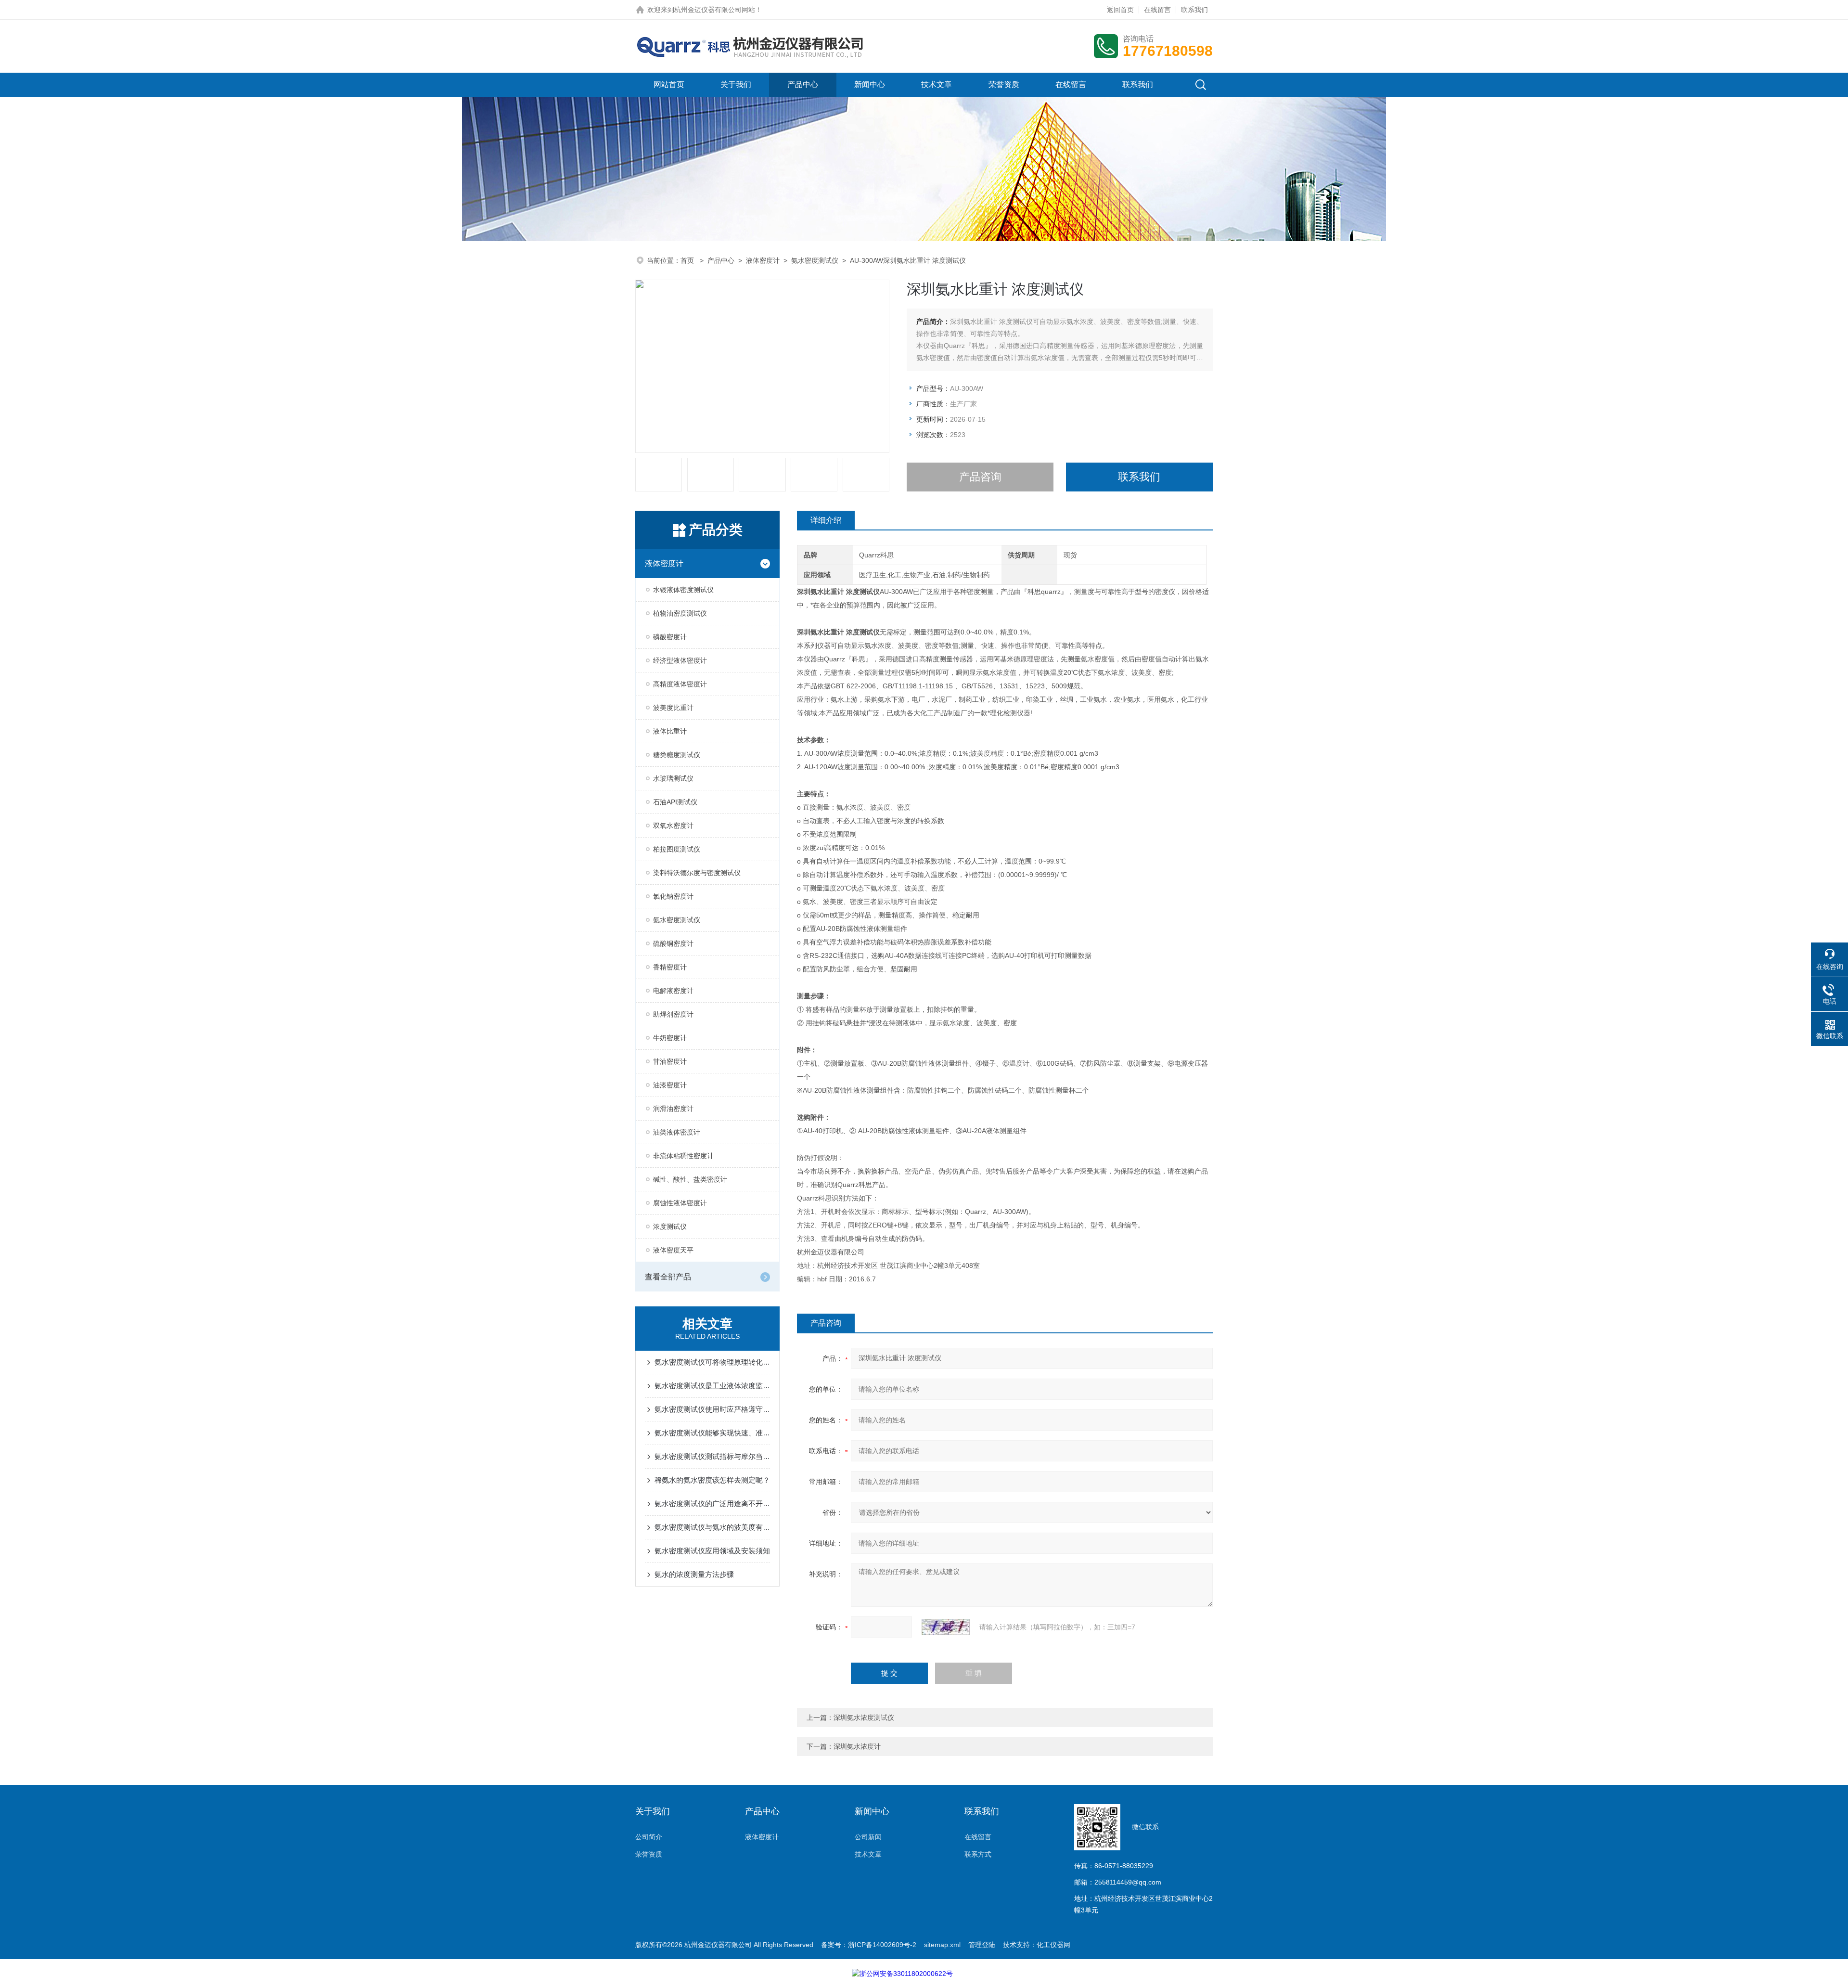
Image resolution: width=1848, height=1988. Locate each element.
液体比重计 (670, 731)
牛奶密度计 (670, 1038)
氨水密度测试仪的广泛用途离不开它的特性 (712, 1504)
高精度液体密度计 (680, 684)
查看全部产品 (668, 1277)
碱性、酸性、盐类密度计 (690, 1179)
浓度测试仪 (670, 1226)
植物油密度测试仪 (680, 613)
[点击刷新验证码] (946, 1627)
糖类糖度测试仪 (677, 755)
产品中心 (803, 84)
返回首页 (1120, 10)
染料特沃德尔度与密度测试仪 (697, 873)
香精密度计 (670, 967)
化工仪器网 (1053, 1945)
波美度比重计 (673, 708)
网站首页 (669, 84)
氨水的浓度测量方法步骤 (694, 1574)
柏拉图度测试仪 (677, 849)
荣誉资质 (1004, 84)
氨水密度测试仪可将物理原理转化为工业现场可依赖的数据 (712, 1362)
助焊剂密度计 (673, 1014)
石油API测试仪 (675, 802)
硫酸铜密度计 (673, 943)
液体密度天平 (673, 1250)
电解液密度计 (673, 991)
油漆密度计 (670, 1085)
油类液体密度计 (677, 1132)
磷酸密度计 (670, 637)
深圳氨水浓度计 (857, 1746)
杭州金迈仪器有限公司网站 (715, 10)
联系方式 (978, 1854)
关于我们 (736, 84)
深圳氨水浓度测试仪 (864, 1717)
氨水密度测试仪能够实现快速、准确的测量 (712, 1433)
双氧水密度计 (673, 826)
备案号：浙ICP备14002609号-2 (869, 1945)
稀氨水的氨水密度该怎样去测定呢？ (712, 1480)
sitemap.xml (942, 1945)
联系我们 (1194, 10)
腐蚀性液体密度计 (680, 1203)
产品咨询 (980, 477)
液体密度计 (763, 260)
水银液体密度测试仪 (683, 590)
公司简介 (649, 1837)
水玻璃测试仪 (673, 778)
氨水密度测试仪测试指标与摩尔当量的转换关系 (712, 1456)
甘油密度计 (670, 1061)
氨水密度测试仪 (815, 260)
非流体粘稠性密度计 (683, 1156)
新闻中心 (870, 84)
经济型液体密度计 (680, 660)
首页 (688, 260)
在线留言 (1157, 10)
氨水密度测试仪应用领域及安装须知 (712, 1551)
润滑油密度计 (673, 1109)
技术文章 (937, 84)
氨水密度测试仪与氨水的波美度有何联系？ (712, 1527)
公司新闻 (868, 1837)
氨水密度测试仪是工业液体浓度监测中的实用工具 (712, 1386)
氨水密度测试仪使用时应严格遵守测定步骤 (712, 1409)
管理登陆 (982, 1945)
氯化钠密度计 (673, 896)
